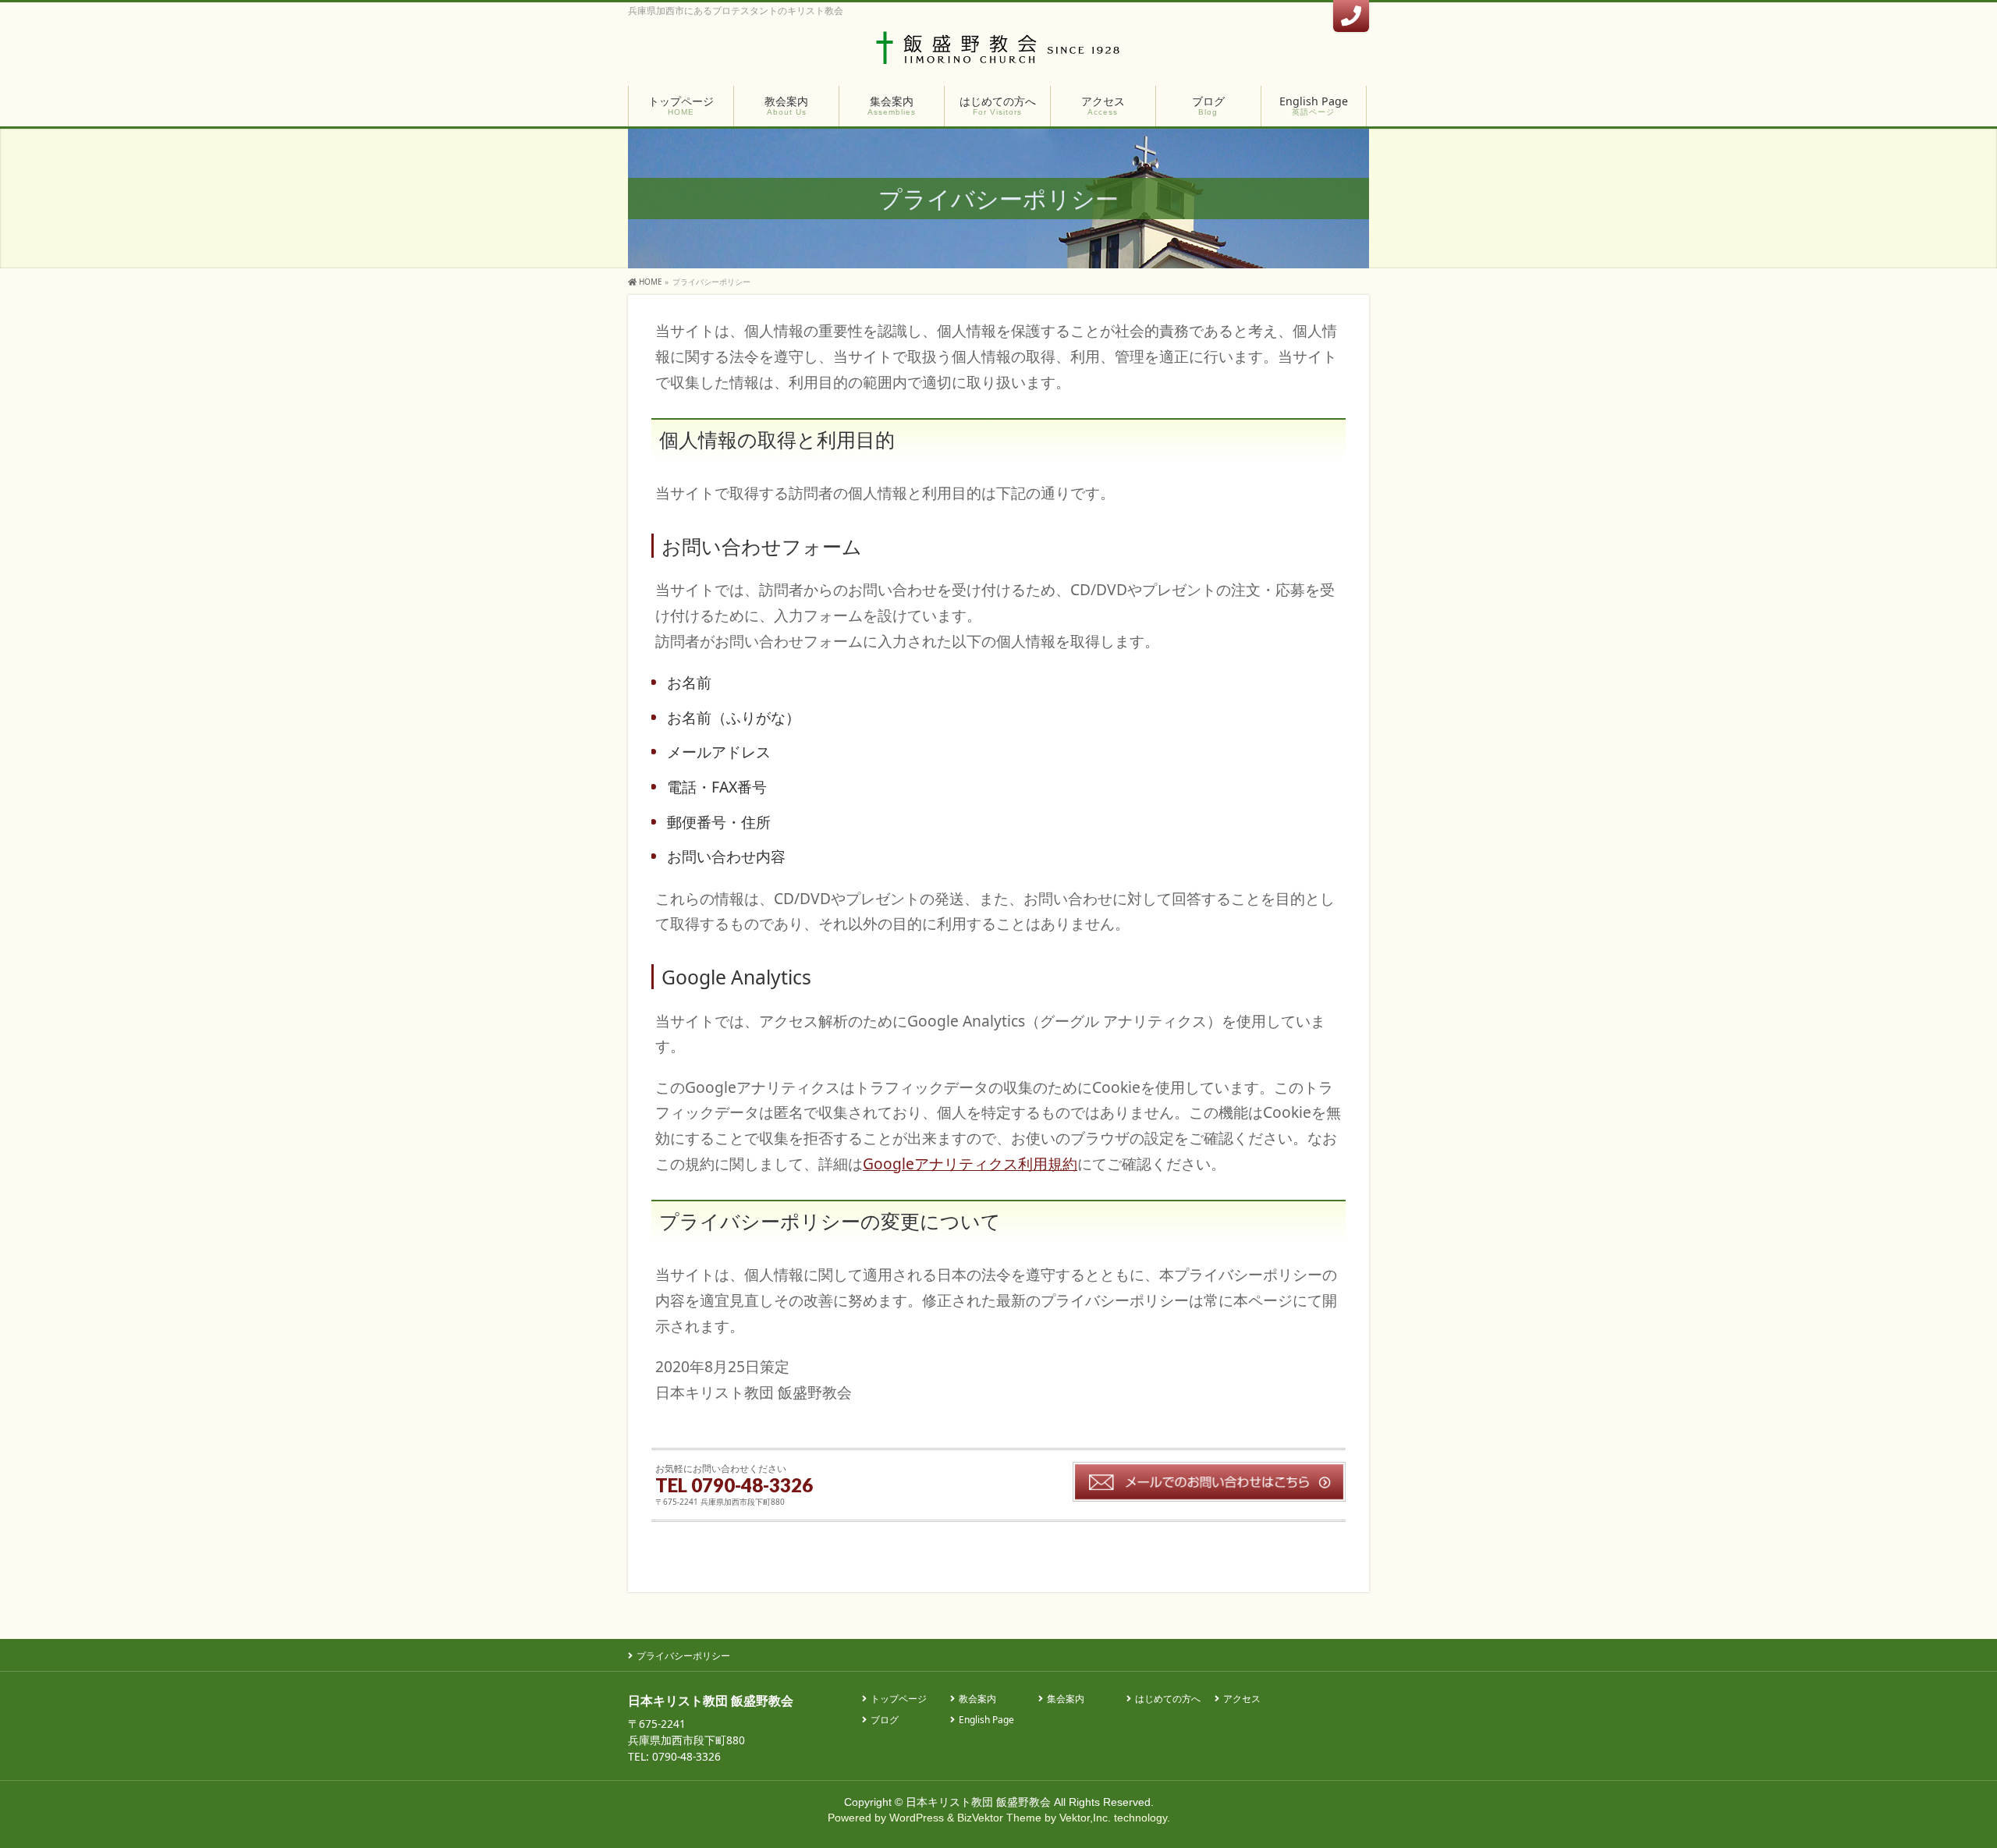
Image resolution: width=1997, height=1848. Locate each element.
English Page (986, 1720)
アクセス (1242, 1699)
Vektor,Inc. (1085, 1818)
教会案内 (977, 1699)
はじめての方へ (1168, 1699)
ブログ (885, 1720)
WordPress (917, 1818)
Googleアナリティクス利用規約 (970, 1163)
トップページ (899, 1699)
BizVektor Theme (999, 1818)
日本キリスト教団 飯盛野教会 (978, 1802)
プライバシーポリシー (683, 1656)
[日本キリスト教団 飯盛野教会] (999, 53)
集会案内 (1066, 1699)
